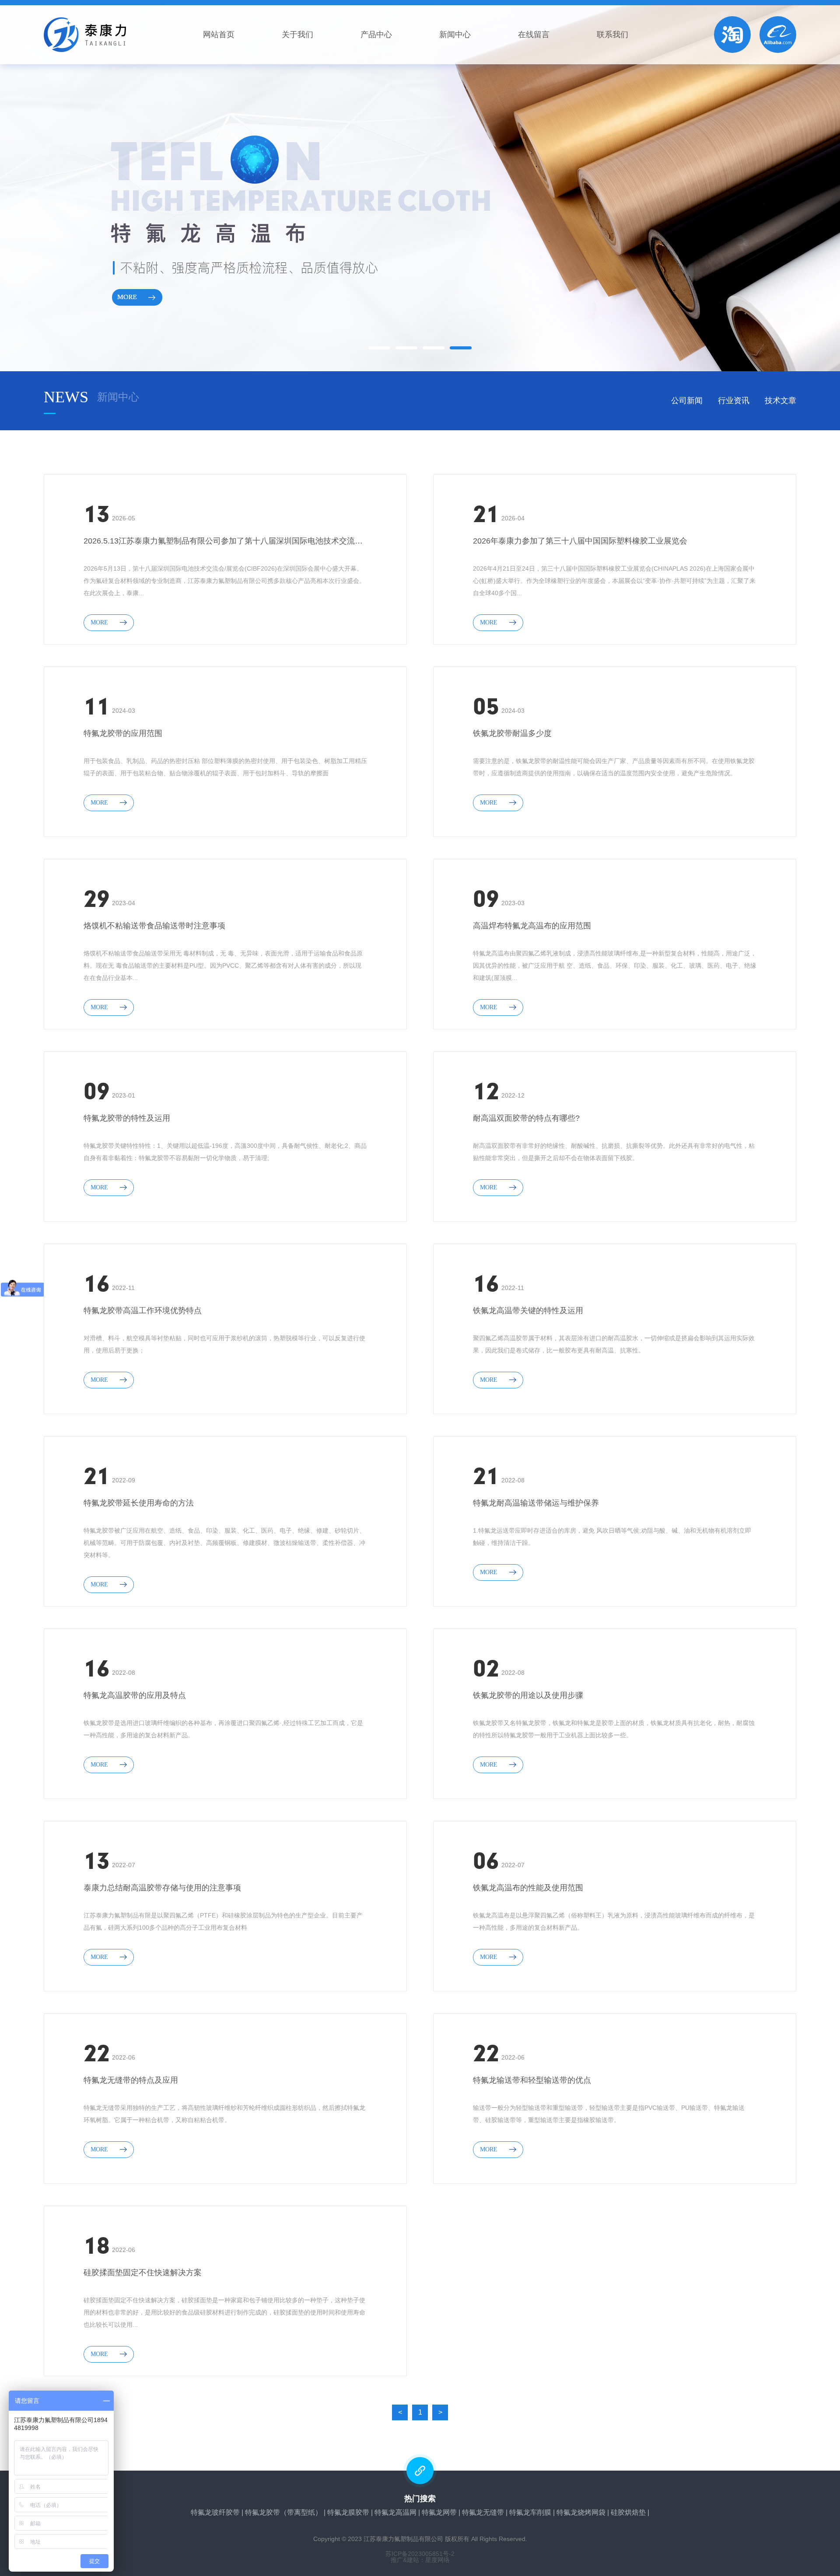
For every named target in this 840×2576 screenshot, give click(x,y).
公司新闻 (687, 401)
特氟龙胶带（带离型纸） (283, 2512)
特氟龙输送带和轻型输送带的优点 (532, 2080)
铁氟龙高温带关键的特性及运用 (528, 1311)
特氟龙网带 (439, 2512)
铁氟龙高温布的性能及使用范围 (528, 1888)
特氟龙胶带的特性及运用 (127, 1118)
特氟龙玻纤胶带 (215, 2512)
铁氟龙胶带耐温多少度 (512, 733)
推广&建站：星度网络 (420, 2560)
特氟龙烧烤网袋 (581, 2512)
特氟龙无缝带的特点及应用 (131, 2080)
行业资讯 (734, 401)
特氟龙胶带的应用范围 (123, 733)
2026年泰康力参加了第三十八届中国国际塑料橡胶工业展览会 (580, 541)
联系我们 (612, 35)
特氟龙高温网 (395, 2512)
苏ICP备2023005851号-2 (420, 2554)
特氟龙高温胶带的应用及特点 (135, 1695)
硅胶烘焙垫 (628, 2512)
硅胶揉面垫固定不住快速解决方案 (143, 2273)
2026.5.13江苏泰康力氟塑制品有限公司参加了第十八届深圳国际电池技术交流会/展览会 (225, 541)
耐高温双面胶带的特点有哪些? (526, 1118)
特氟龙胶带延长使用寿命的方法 (139, 1503)
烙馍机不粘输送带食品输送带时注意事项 (154, 926)
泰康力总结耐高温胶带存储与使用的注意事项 (162, 1888)
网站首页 (219, 35)
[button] (379, 348)
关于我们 (297, 35)
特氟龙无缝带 (483, 2512)
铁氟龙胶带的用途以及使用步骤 (528, 1695)
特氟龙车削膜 (530, 2512)
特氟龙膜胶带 (348, 2512)
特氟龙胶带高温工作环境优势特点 (143, 1311)
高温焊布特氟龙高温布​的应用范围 (532, 926)
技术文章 (780, 401)
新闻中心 (455, 35)
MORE (99, 622)
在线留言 (534, 35)
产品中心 (376, 35)
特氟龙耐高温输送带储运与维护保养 (536, 1503)
